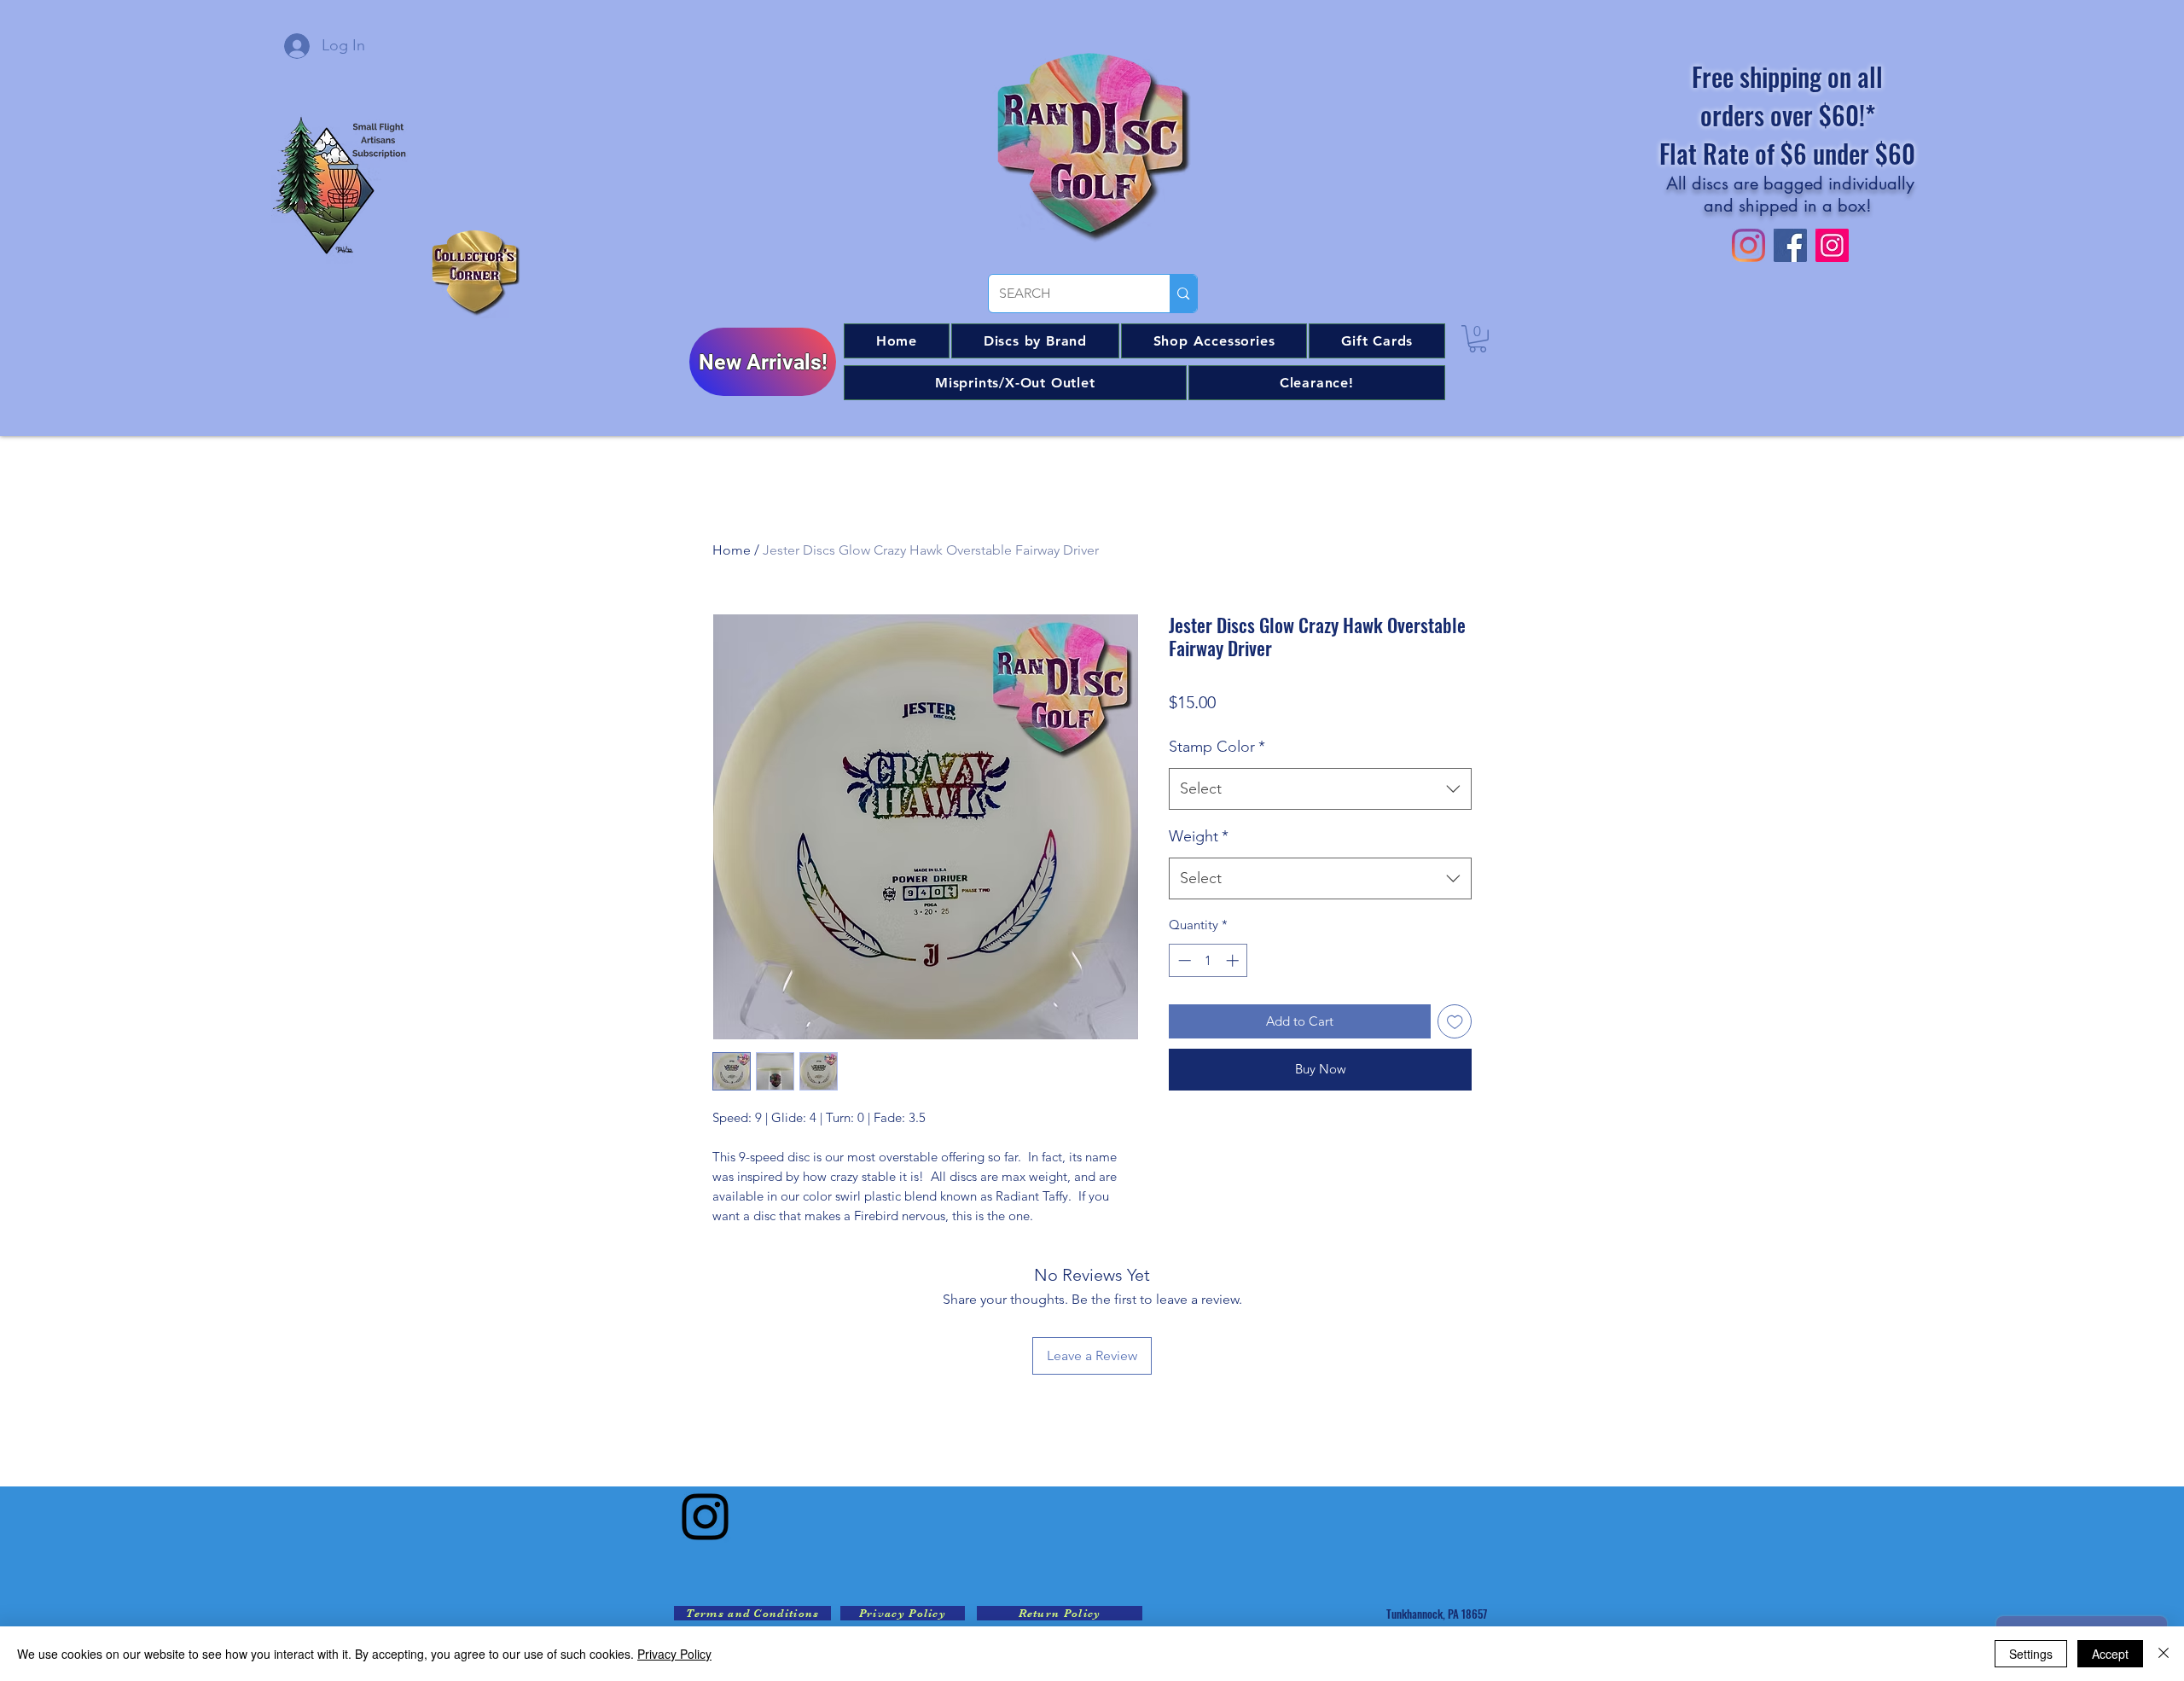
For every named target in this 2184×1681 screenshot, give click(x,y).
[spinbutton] (1208, 960)
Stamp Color (1217, 747)
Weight (1199, 836)
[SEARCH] (1183, 294)
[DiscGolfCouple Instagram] (1832, 245)
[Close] (2164, 1654)
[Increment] (1234, 960)
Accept (2110, 1654)
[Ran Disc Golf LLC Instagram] (1748, 245)
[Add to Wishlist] (1455, 1022)
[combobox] (1320, 789)
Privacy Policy (674, 1654)
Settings (2031, 1654)
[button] (1035, 341)
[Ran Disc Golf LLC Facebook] (1790, 245)
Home (732, 550)
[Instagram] (705, 1517)
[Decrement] (1183, 960)
